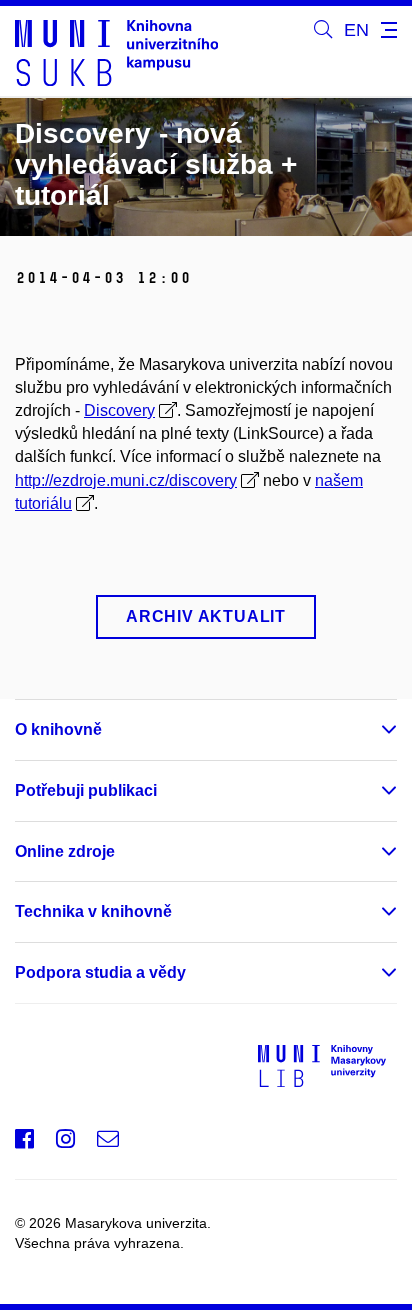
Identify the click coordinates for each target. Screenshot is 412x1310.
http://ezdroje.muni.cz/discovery (126, 480)
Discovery (119, 410)
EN (356, 30)
